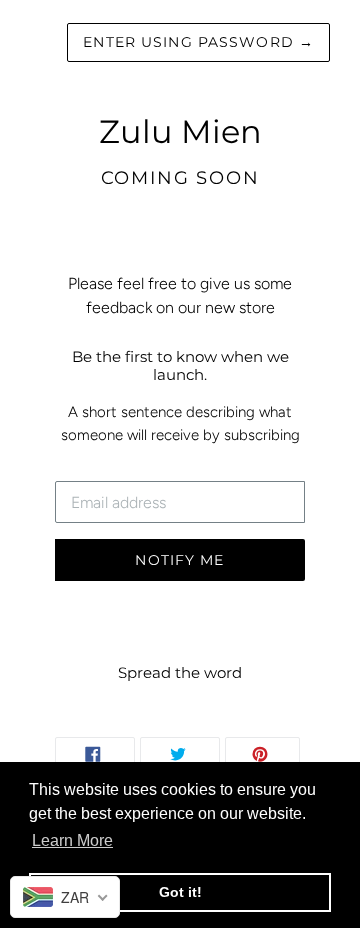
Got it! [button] (180, 892)
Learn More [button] (72, 840)
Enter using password (198, 42)
